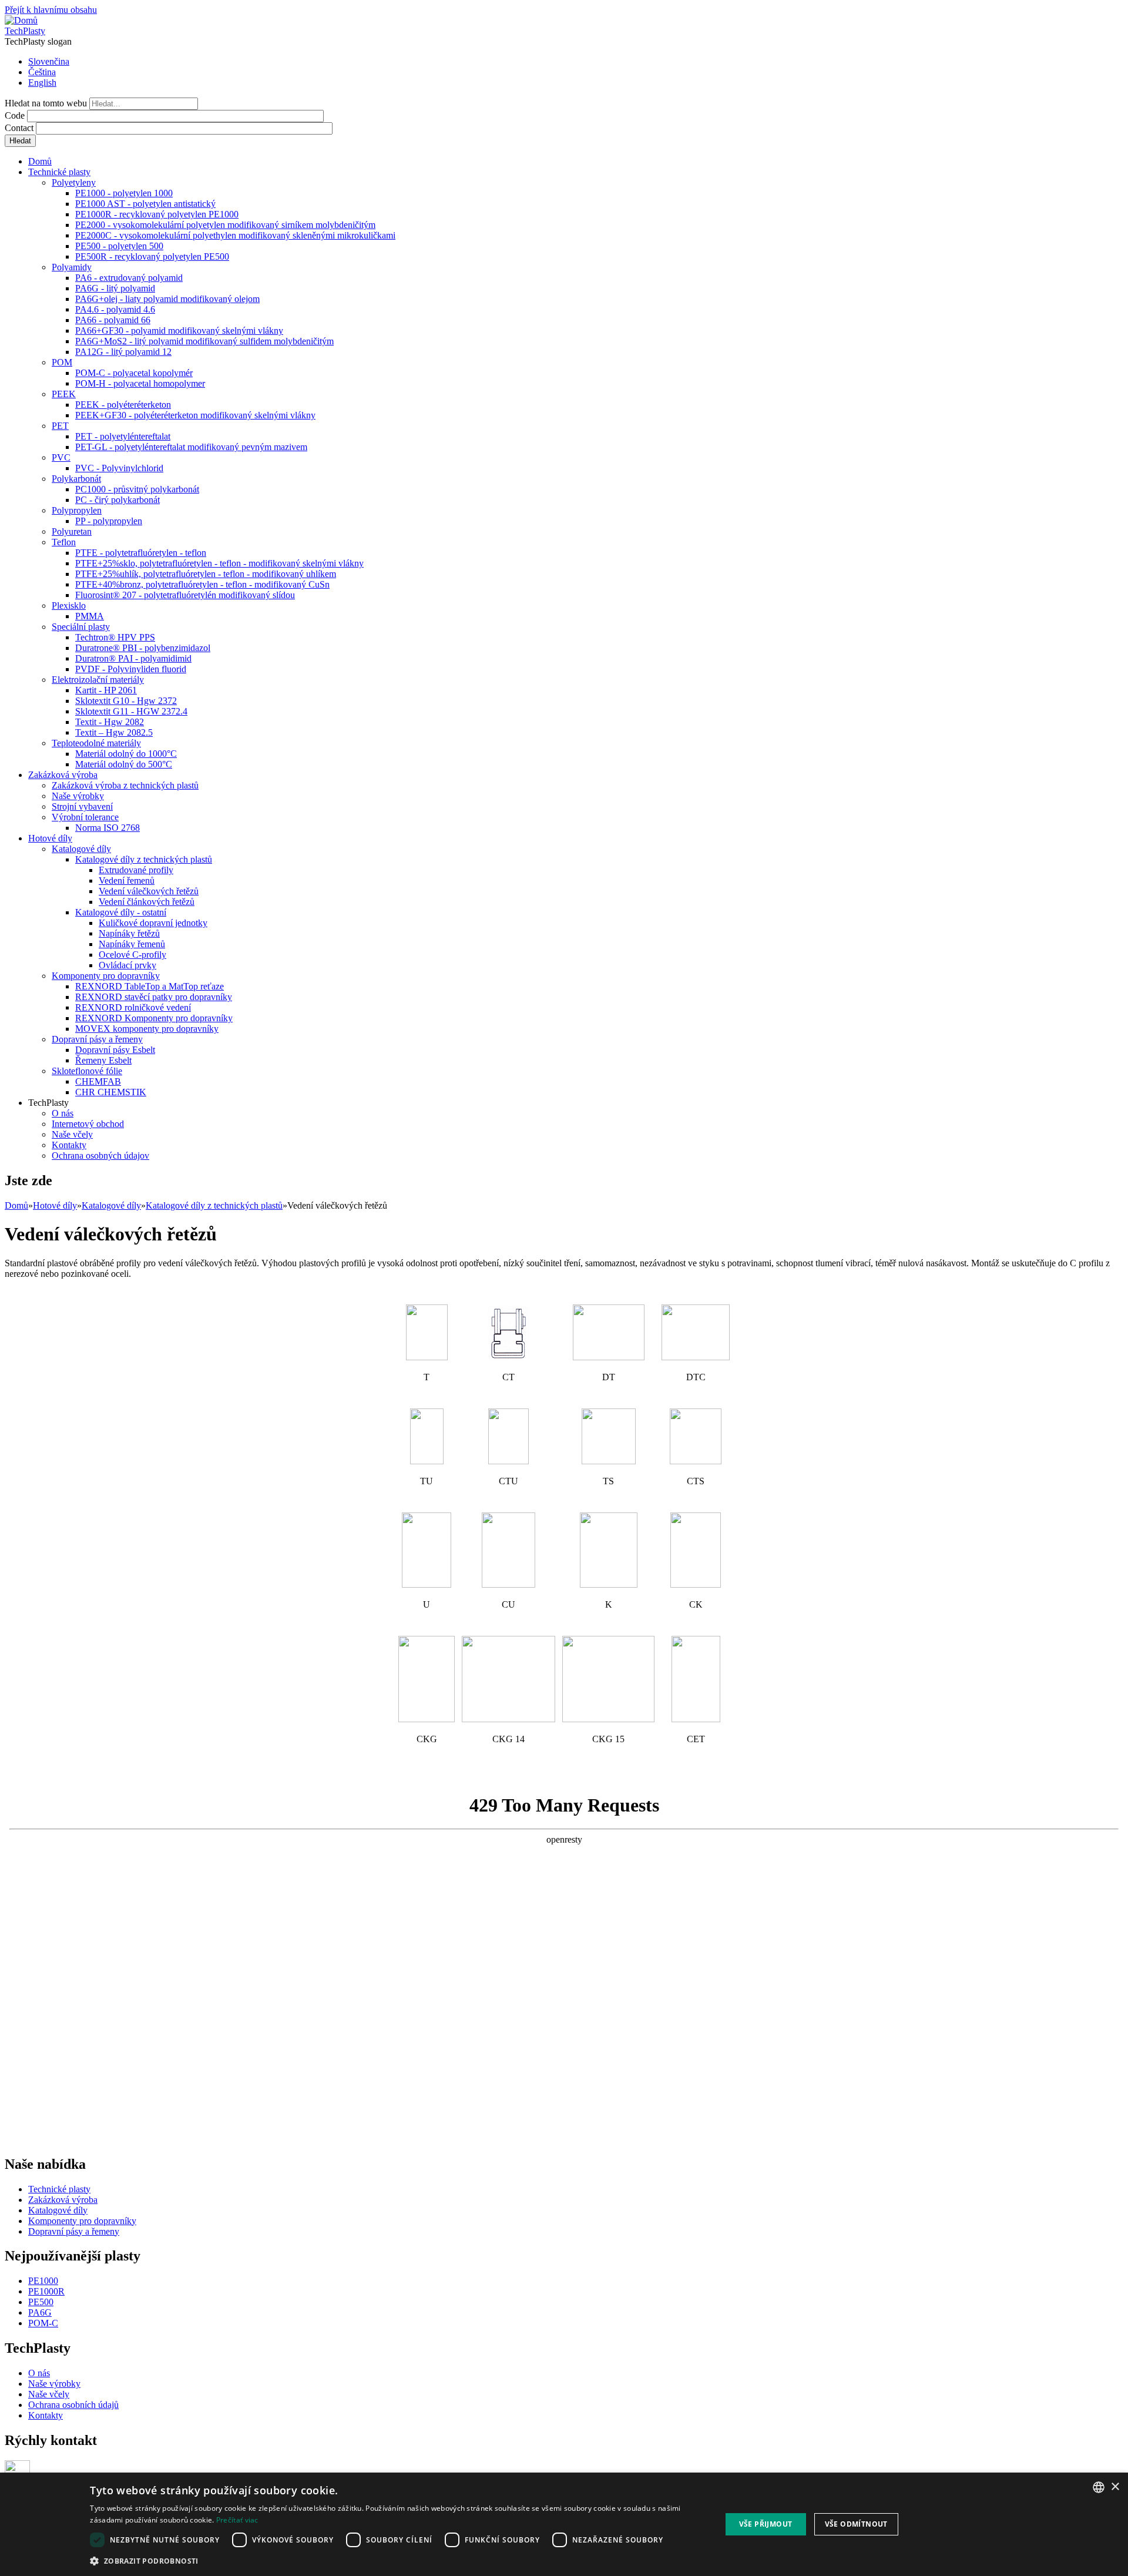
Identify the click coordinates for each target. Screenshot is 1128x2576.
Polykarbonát (76, 479)
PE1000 (43, 2281)
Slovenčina (49, 61)
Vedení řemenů (127, 881)
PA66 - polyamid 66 (113, 320)
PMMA (90, 616)
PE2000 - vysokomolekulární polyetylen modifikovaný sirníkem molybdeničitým (225, 225)
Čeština (42, 72)
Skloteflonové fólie (87, 1071)
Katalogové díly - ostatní (121, 912)
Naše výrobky (78, 796)
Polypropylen (77, 510)
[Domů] (21, 20)
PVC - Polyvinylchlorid (119, 468)
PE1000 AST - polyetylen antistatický (145, 204)
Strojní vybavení (82, 806)
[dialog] (564, 2524)
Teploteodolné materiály (96, 743)
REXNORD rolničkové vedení (133, 1007)
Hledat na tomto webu (47, 103)
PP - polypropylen (109, 521)
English (42, 83)
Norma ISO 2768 (108, 828)
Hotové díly (50, 838)
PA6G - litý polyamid (115, 288)
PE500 (41, 2302)
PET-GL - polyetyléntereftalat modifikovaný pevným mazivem (191, 447)
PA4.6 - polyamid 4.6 (115, 309)
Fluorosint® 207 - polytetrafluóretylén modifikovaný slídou (185, 595)
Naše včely (72, 1134)
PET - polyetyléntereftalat (123, 436)
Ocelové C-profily (132, 955)
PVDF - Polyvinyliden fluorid (131, 669)
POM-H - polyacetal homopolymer (140, 383)
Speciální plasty (81, 627)
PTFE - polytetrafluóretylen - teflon (141, 553)
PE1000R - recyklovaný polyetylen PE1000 (157, 214)
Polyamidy (72, 267)
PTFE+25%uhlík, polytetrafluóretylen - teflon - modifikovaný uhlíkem (206, 574)
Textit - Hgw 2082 (110, 722)
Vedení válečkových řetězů (149, 891)
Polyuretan (72, 531)
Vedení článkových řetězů (147, 902)
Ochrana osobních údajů (73, 2405)
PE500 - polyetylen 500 (119, 246)
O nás (63, 1113)
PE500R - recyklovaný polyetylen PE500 (152, 256)
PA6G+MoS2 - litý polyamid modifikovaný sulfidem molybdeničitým (204, 341)
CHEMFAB (98, 1081)
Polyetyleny (74, 182)
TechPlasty (25, 31)
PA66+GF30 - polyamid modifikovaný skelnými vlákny (179, 331)
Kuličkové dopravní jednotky (153, 923)
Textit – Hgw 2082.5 (114, 732)
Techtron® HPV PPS (115, 637)
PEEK (64, 394)
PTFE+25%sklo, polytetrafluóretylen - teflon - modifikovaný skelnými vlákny (219, 563)
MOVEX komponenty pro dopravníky (147, 1029)
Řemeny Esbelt (103, 1060)
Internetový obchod (88, 1124)
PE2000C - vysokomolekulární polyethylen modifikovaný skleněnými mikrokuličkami (235, 235)
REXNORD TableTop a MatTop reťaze (150, 986)
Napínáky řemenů (132, 944)
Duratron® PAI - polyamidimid (133, 658)
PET (60, 426)
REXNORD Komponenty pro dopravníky (154, 1018)
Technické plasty (59, 172)
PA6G (40, 2312)
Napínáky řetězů (129, 933)
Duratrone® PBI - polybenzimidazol (143, 648)
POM (62, 362)
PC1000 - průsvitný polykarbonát (137, 489)
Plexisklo (69, 606)
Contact (20, 128)
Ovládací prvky (127, 965)
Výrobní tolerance (85, 817)
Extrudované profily (136, 870)
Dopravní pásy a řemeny (97, 1039)
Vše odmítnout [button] (856, 2524)
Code (16, 115)
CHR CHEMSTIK (111, 1092)
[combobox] (1099, 2487)
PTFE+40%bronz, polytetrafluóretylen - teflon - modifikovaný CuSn (202, 584)
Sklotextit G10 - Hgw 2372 (126, 701)
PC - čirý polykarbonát (117, 500)
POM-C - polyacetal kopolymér (134, 373)
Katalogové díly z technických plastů (144, 859)
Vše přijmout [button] (766, 2524)
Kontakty (69, 1145)
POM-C (43, 2323)
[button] (396, 2560)
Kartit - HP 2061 (106, 690)
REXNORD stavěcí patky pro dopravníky (154, 997)
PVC (61, 457)
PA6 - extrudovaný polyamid (129, 278)
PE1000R (46, 2291)
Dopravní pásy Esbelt (115, 1050)
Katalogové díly (81, 849)
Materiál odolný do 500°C (124, 764)
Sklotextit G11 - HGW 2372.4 (131, 711)
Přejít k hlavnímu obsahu (51, 10)
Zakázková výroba (63, 775)
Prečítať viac (237, 2520)
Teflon (64, 542)
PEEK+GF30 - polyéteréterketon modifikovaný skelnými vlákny (195, 415)
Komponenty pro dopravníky (106, 976)
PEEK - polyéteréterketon (123, 405)
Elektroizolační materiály (98, 680)
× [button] (1115, 2487)
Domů (40, 161)
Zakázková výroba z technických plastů (125, 785)
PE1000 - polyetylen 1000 (124, 193)
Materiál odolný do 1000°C (126, 754)
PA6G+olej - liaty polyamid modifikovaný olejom (167, 299)
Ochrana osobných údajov (100, 1155)
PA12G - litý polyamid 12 (123, 352)
